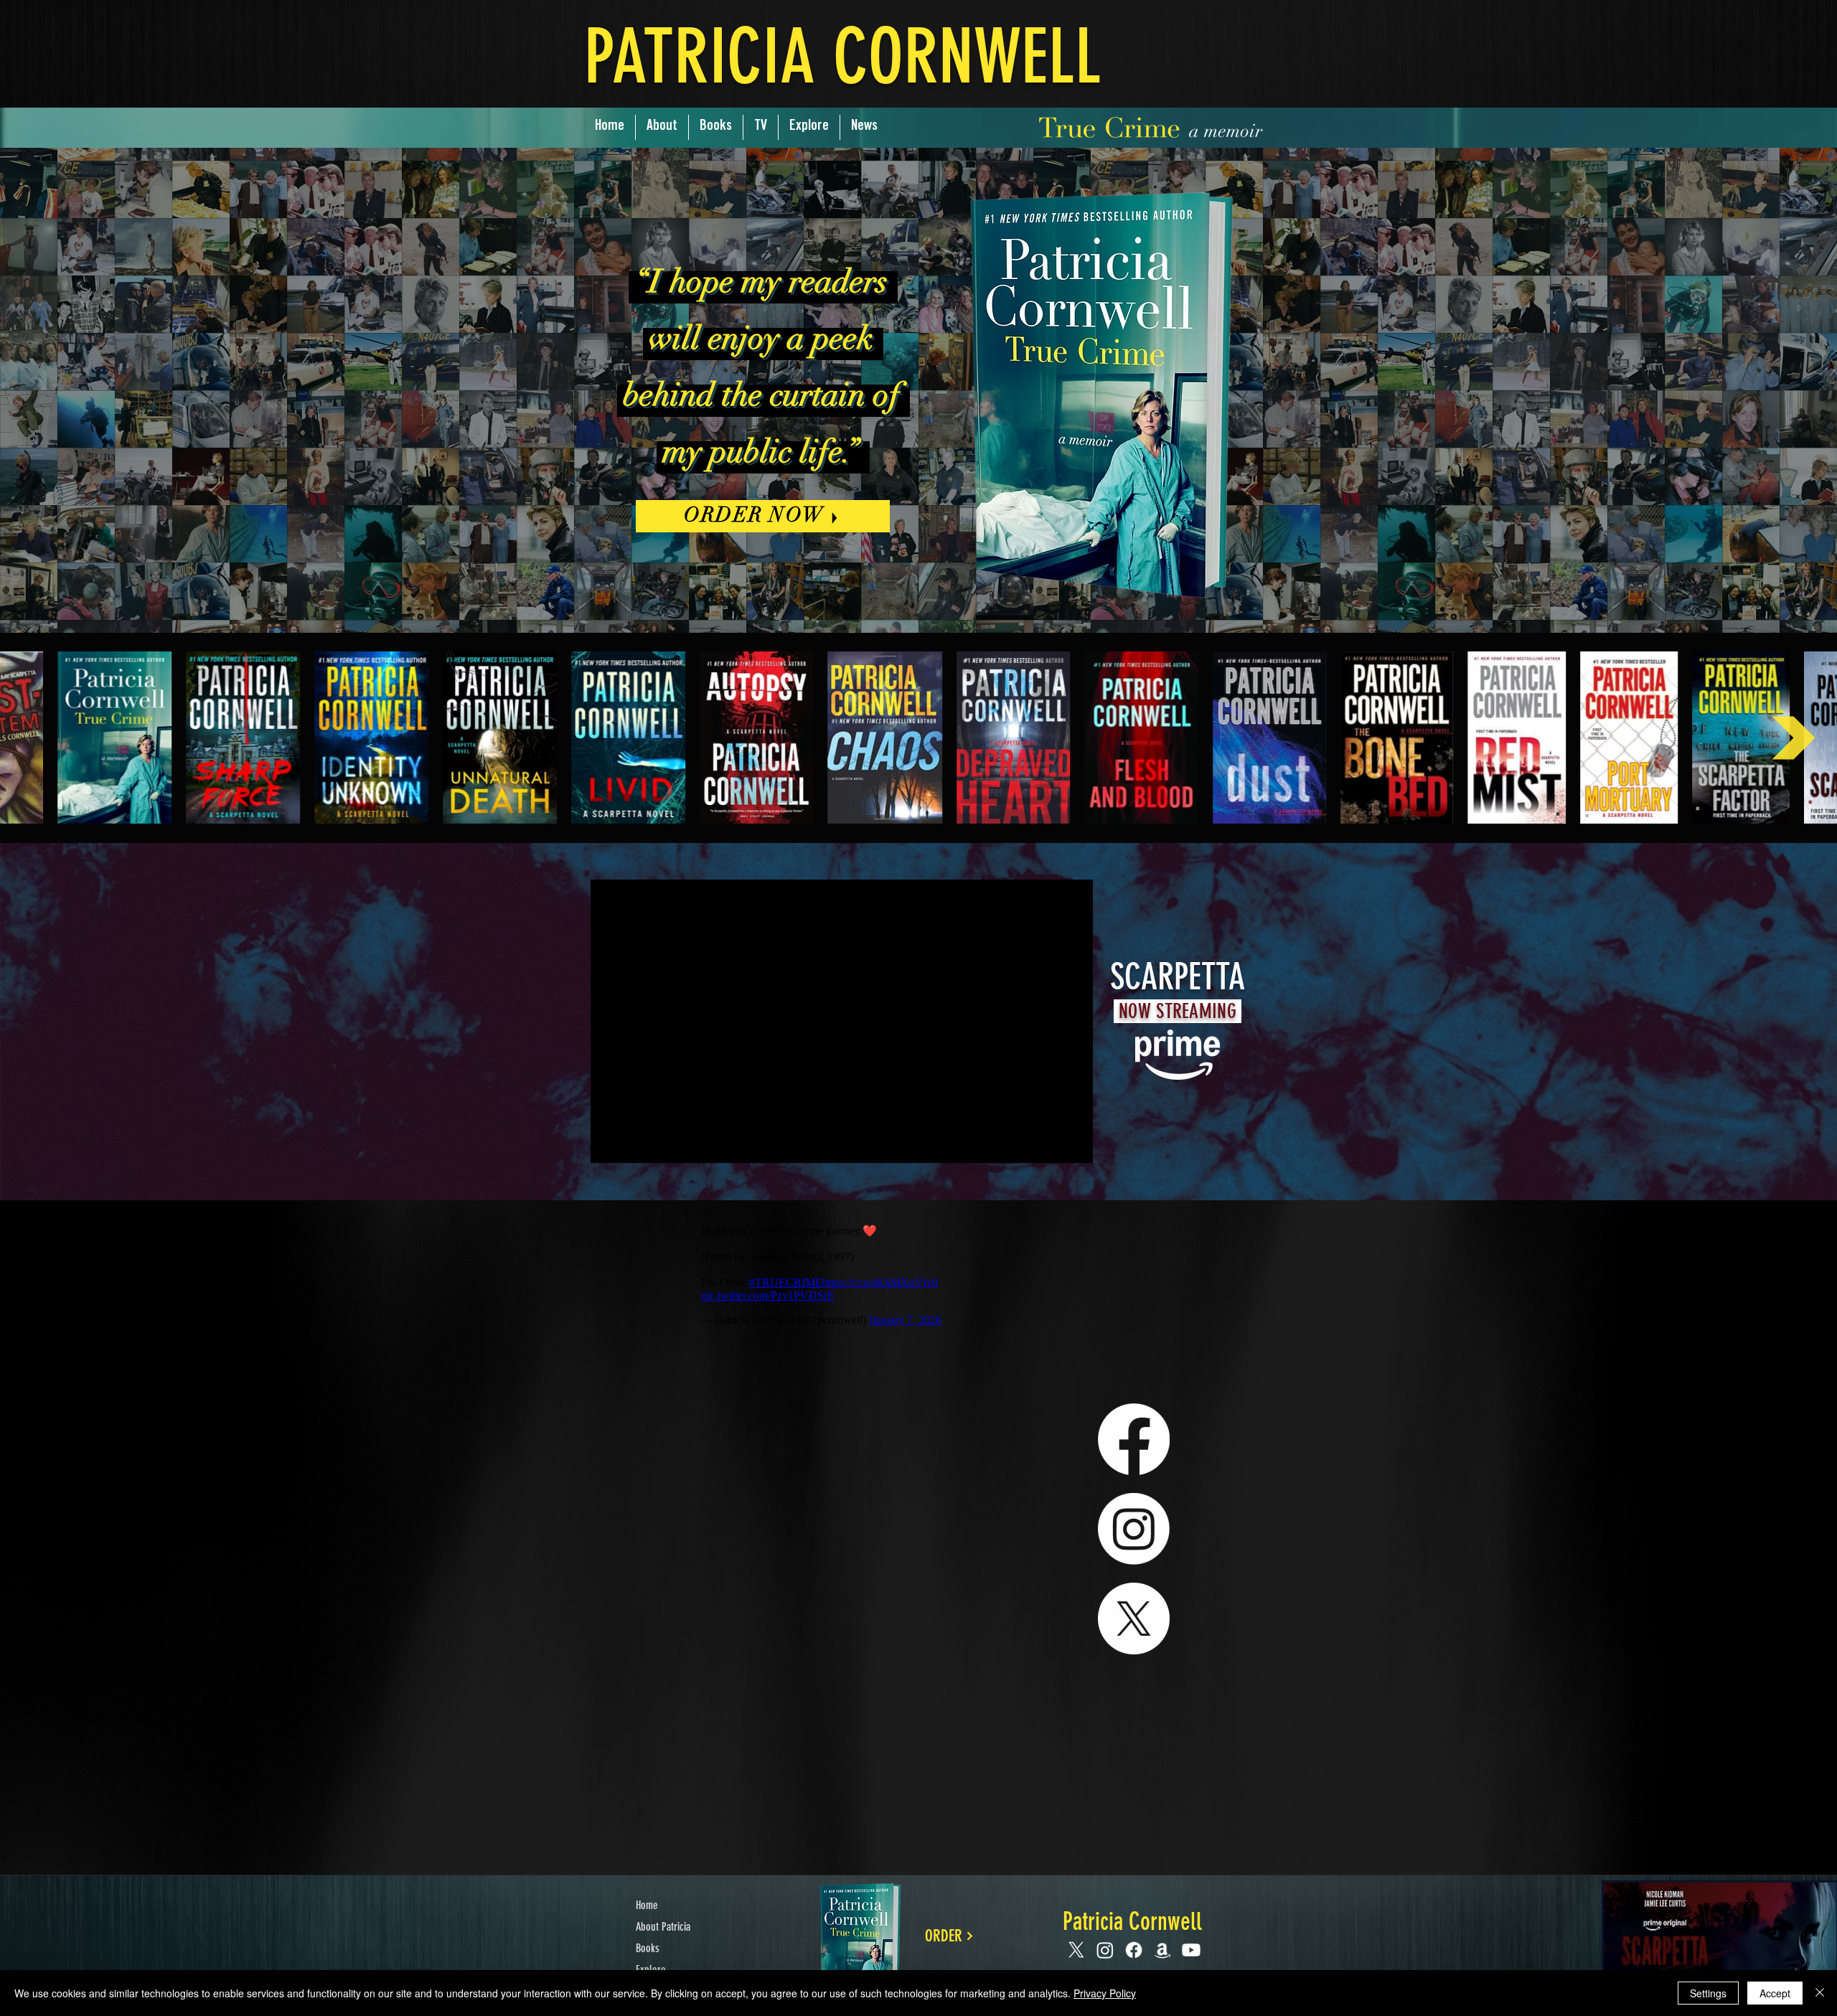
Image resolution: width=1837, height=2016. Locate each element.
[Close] (1820, 1993)
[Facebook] (1134, 1439)
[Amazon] (1162, 1950)
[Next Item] (1794, 738)
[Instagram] (1134, 1529)
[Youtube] (1191, 1950)
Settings (1708, 1993)
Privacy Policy (1105, 1993)
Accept (1775, 1993)
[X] (1134, 1619)
